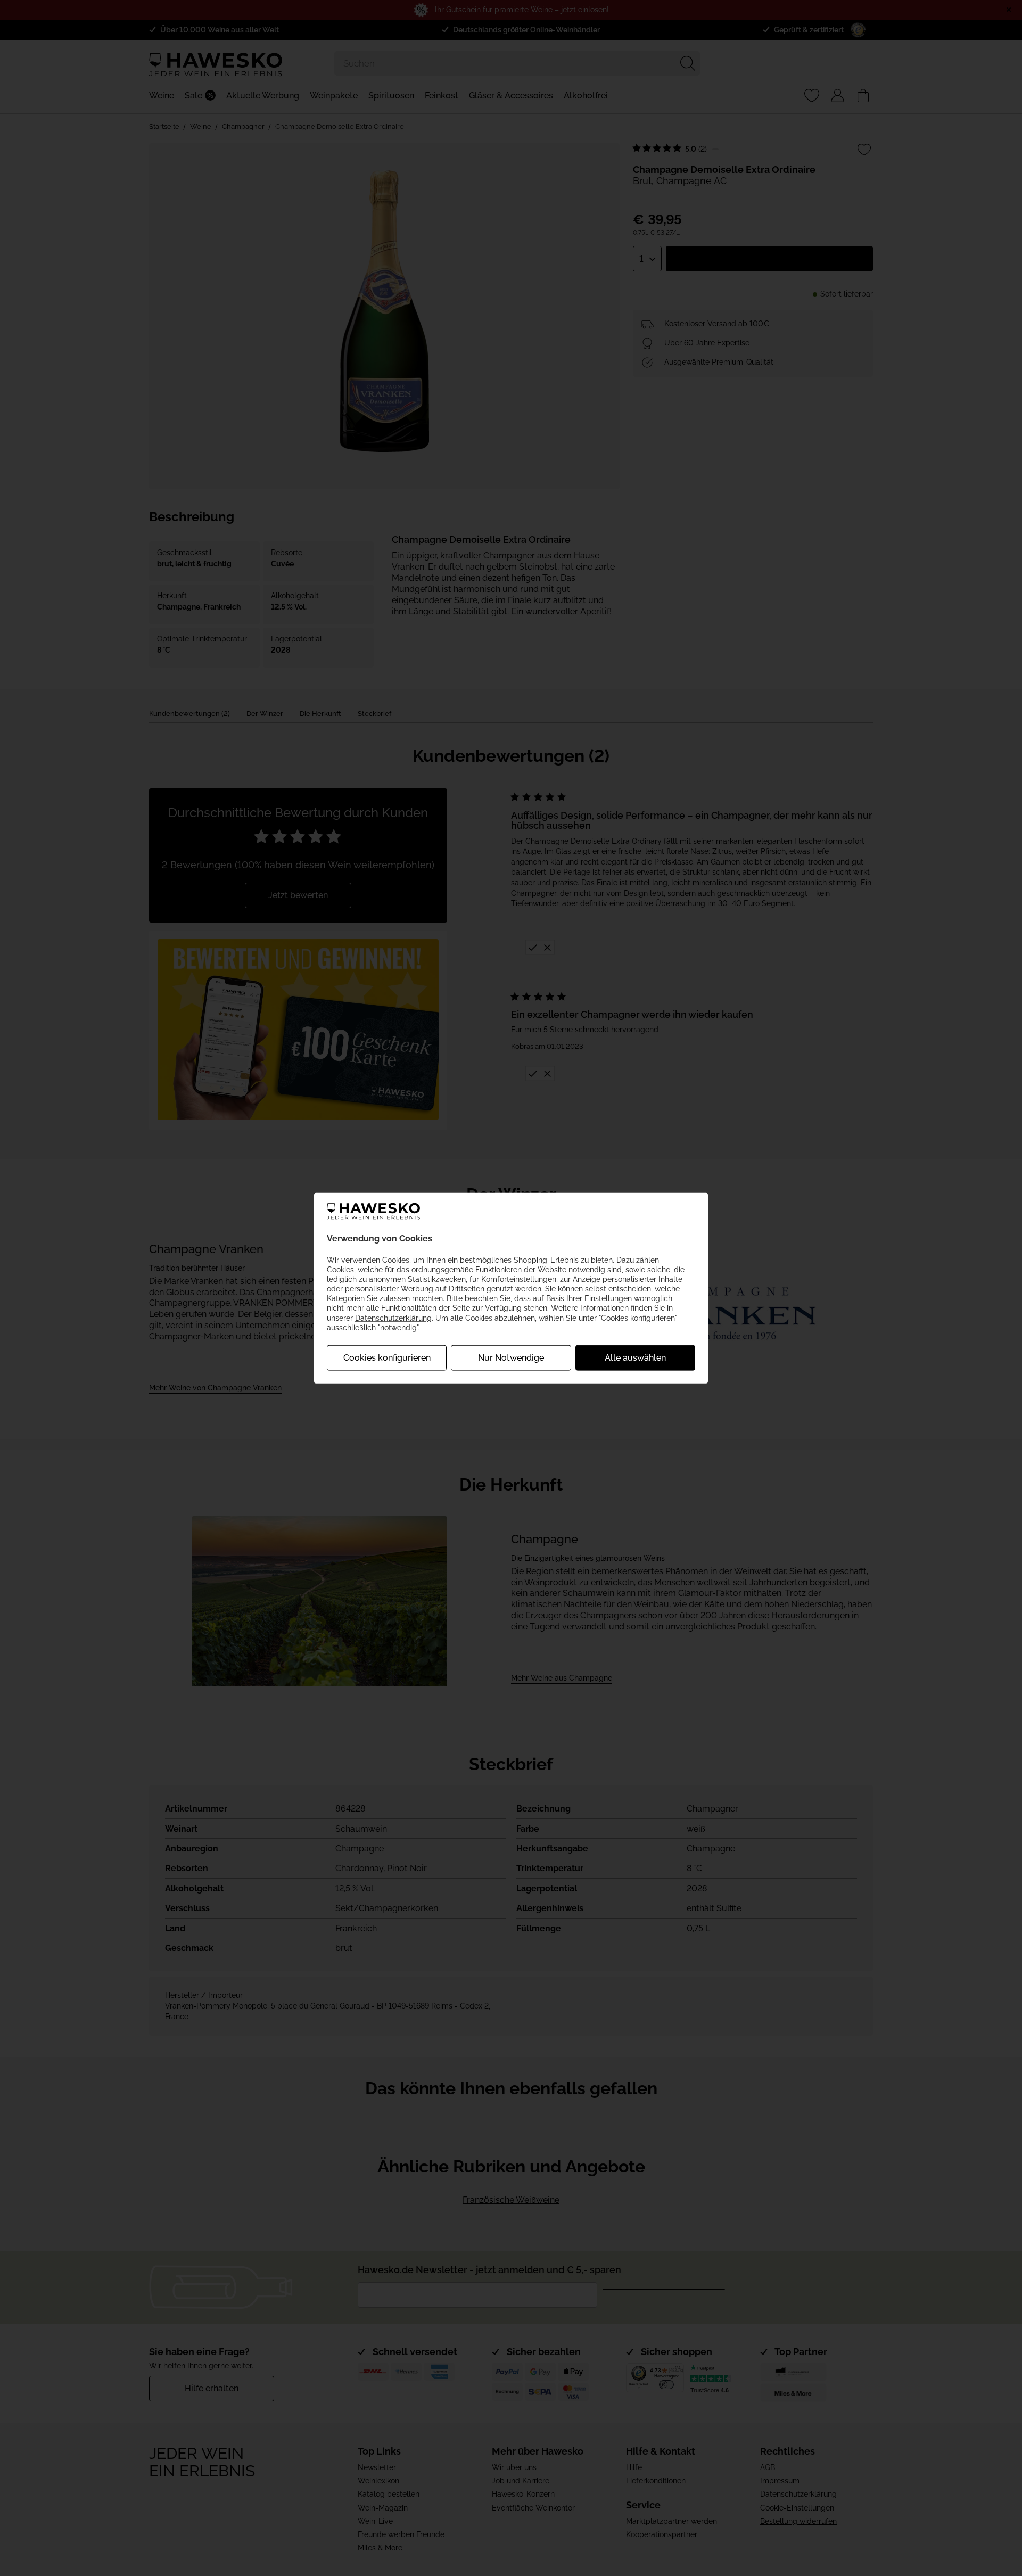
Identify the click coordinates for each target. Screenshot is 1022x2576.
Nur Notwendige (511, 1358)
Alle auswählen (635, 1358)
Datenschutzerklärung (393, 1318)
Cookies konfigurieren (387, 1358)
